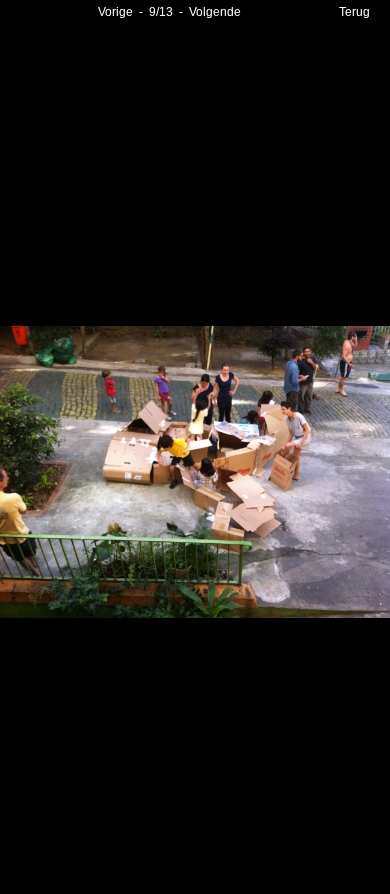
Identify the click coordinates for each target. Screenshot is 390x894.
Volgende (215, 12)
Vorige (115, 12)
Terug (354, 12)
